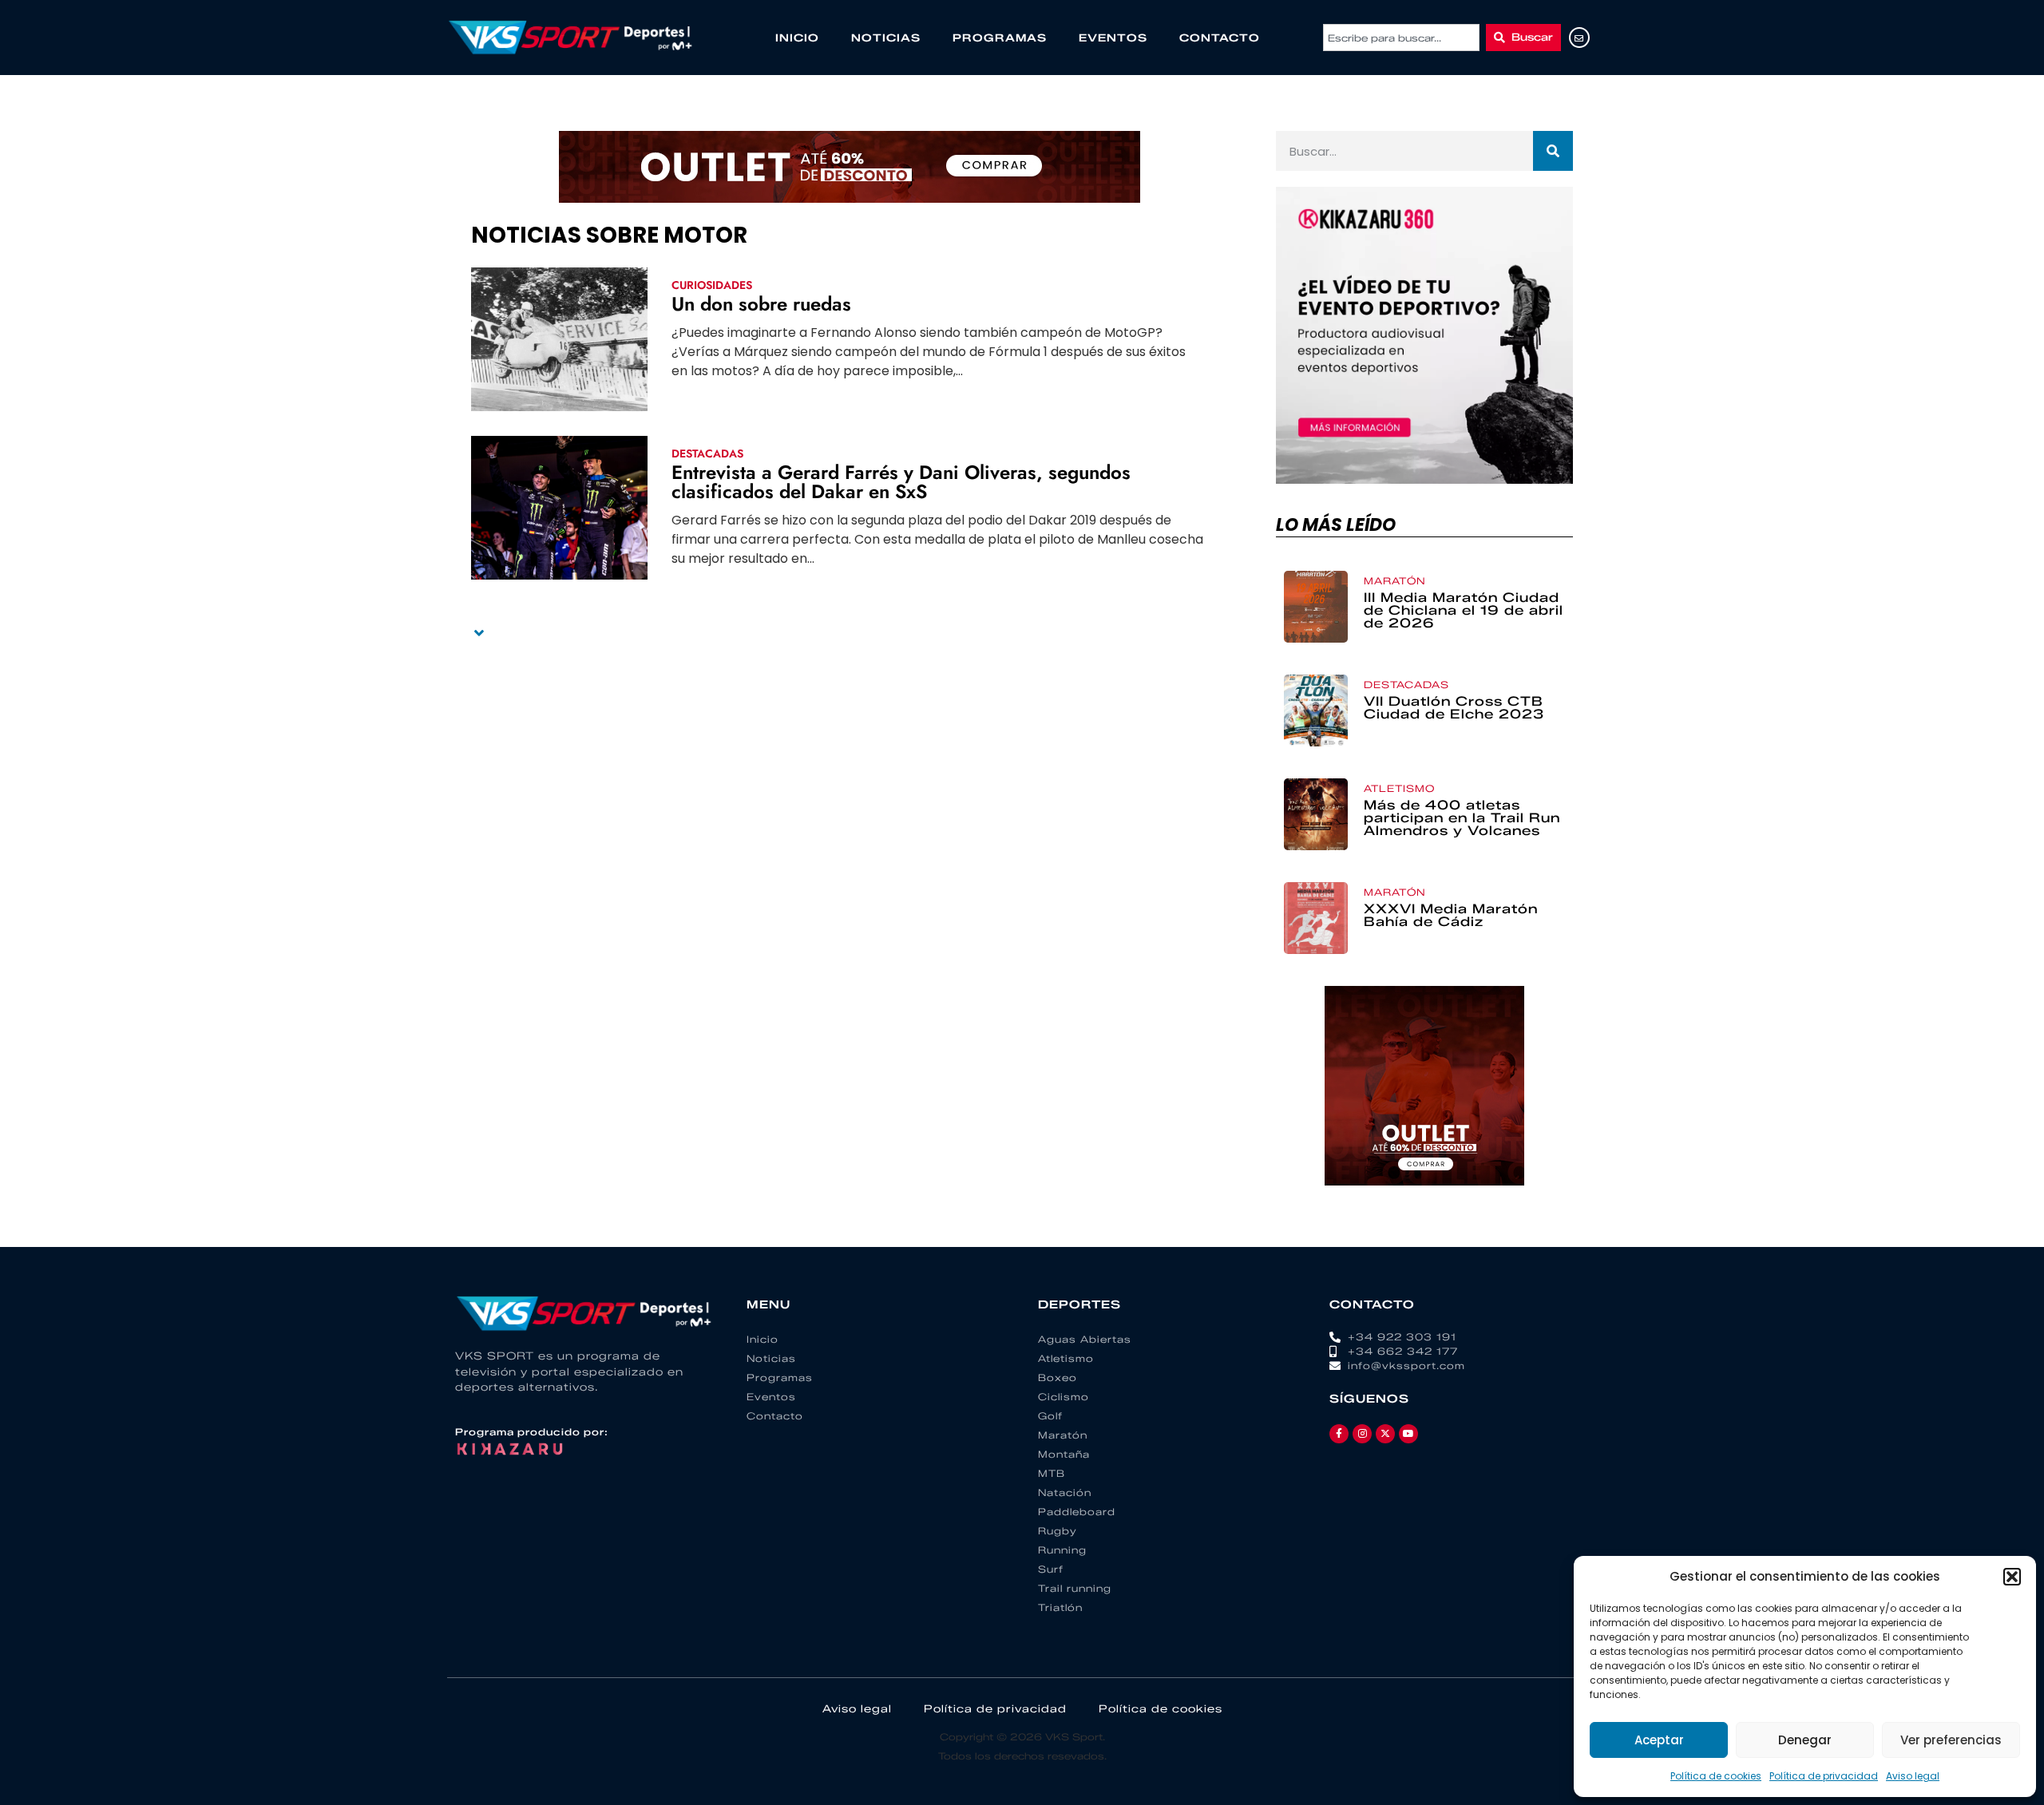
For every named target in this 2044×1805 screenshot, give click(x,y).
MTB (1052, 1473)
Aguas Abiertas (1085, 1339)
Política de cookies (1716, 1776)
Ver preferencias (1951, 1740)
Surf (1051, 1569)
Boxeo (1058, 1377)
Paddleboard (1077, 1512)
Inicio (797, 38)
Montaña (1064, 1454)
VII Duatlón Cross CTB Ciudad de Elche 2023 (1454, 708)
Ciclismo (1064, 1397)
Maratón (1395, 581)
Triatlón (1060, 1607)
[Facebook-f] (1339, 1434)
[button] (2012, 1577)
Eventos (1113, 38)
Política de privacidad (1824, 1776)
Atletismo (1399, 788)
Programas (1000, 38)
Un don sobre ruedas (761, 304)
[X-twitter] (1385, 1434)
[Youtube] (1408, 1434)
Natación (1065, 1492)
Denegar (1805, 1740)
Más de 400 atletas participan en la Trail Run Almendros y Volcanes (1462, 818)
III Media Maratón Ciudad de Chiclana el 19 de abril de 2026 (1464, 610)
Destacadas (707, 453)
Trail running (1075, 1588)
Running (1062, 1550)
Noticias (886, 38)
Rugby (1058, 1531)
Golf (1050, 1416)
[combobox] (1401, 38)
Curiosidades (712, 285)
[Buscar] (1553, 151)
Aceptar (1659, 1740)
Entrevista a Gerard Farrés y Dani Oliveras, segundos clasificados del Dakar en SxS (901, 482)
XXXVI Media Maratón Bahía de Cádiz (1451, 915)
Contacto (1220, 38)
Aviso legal (1913, 1776)
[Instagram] (1362, 1434)
